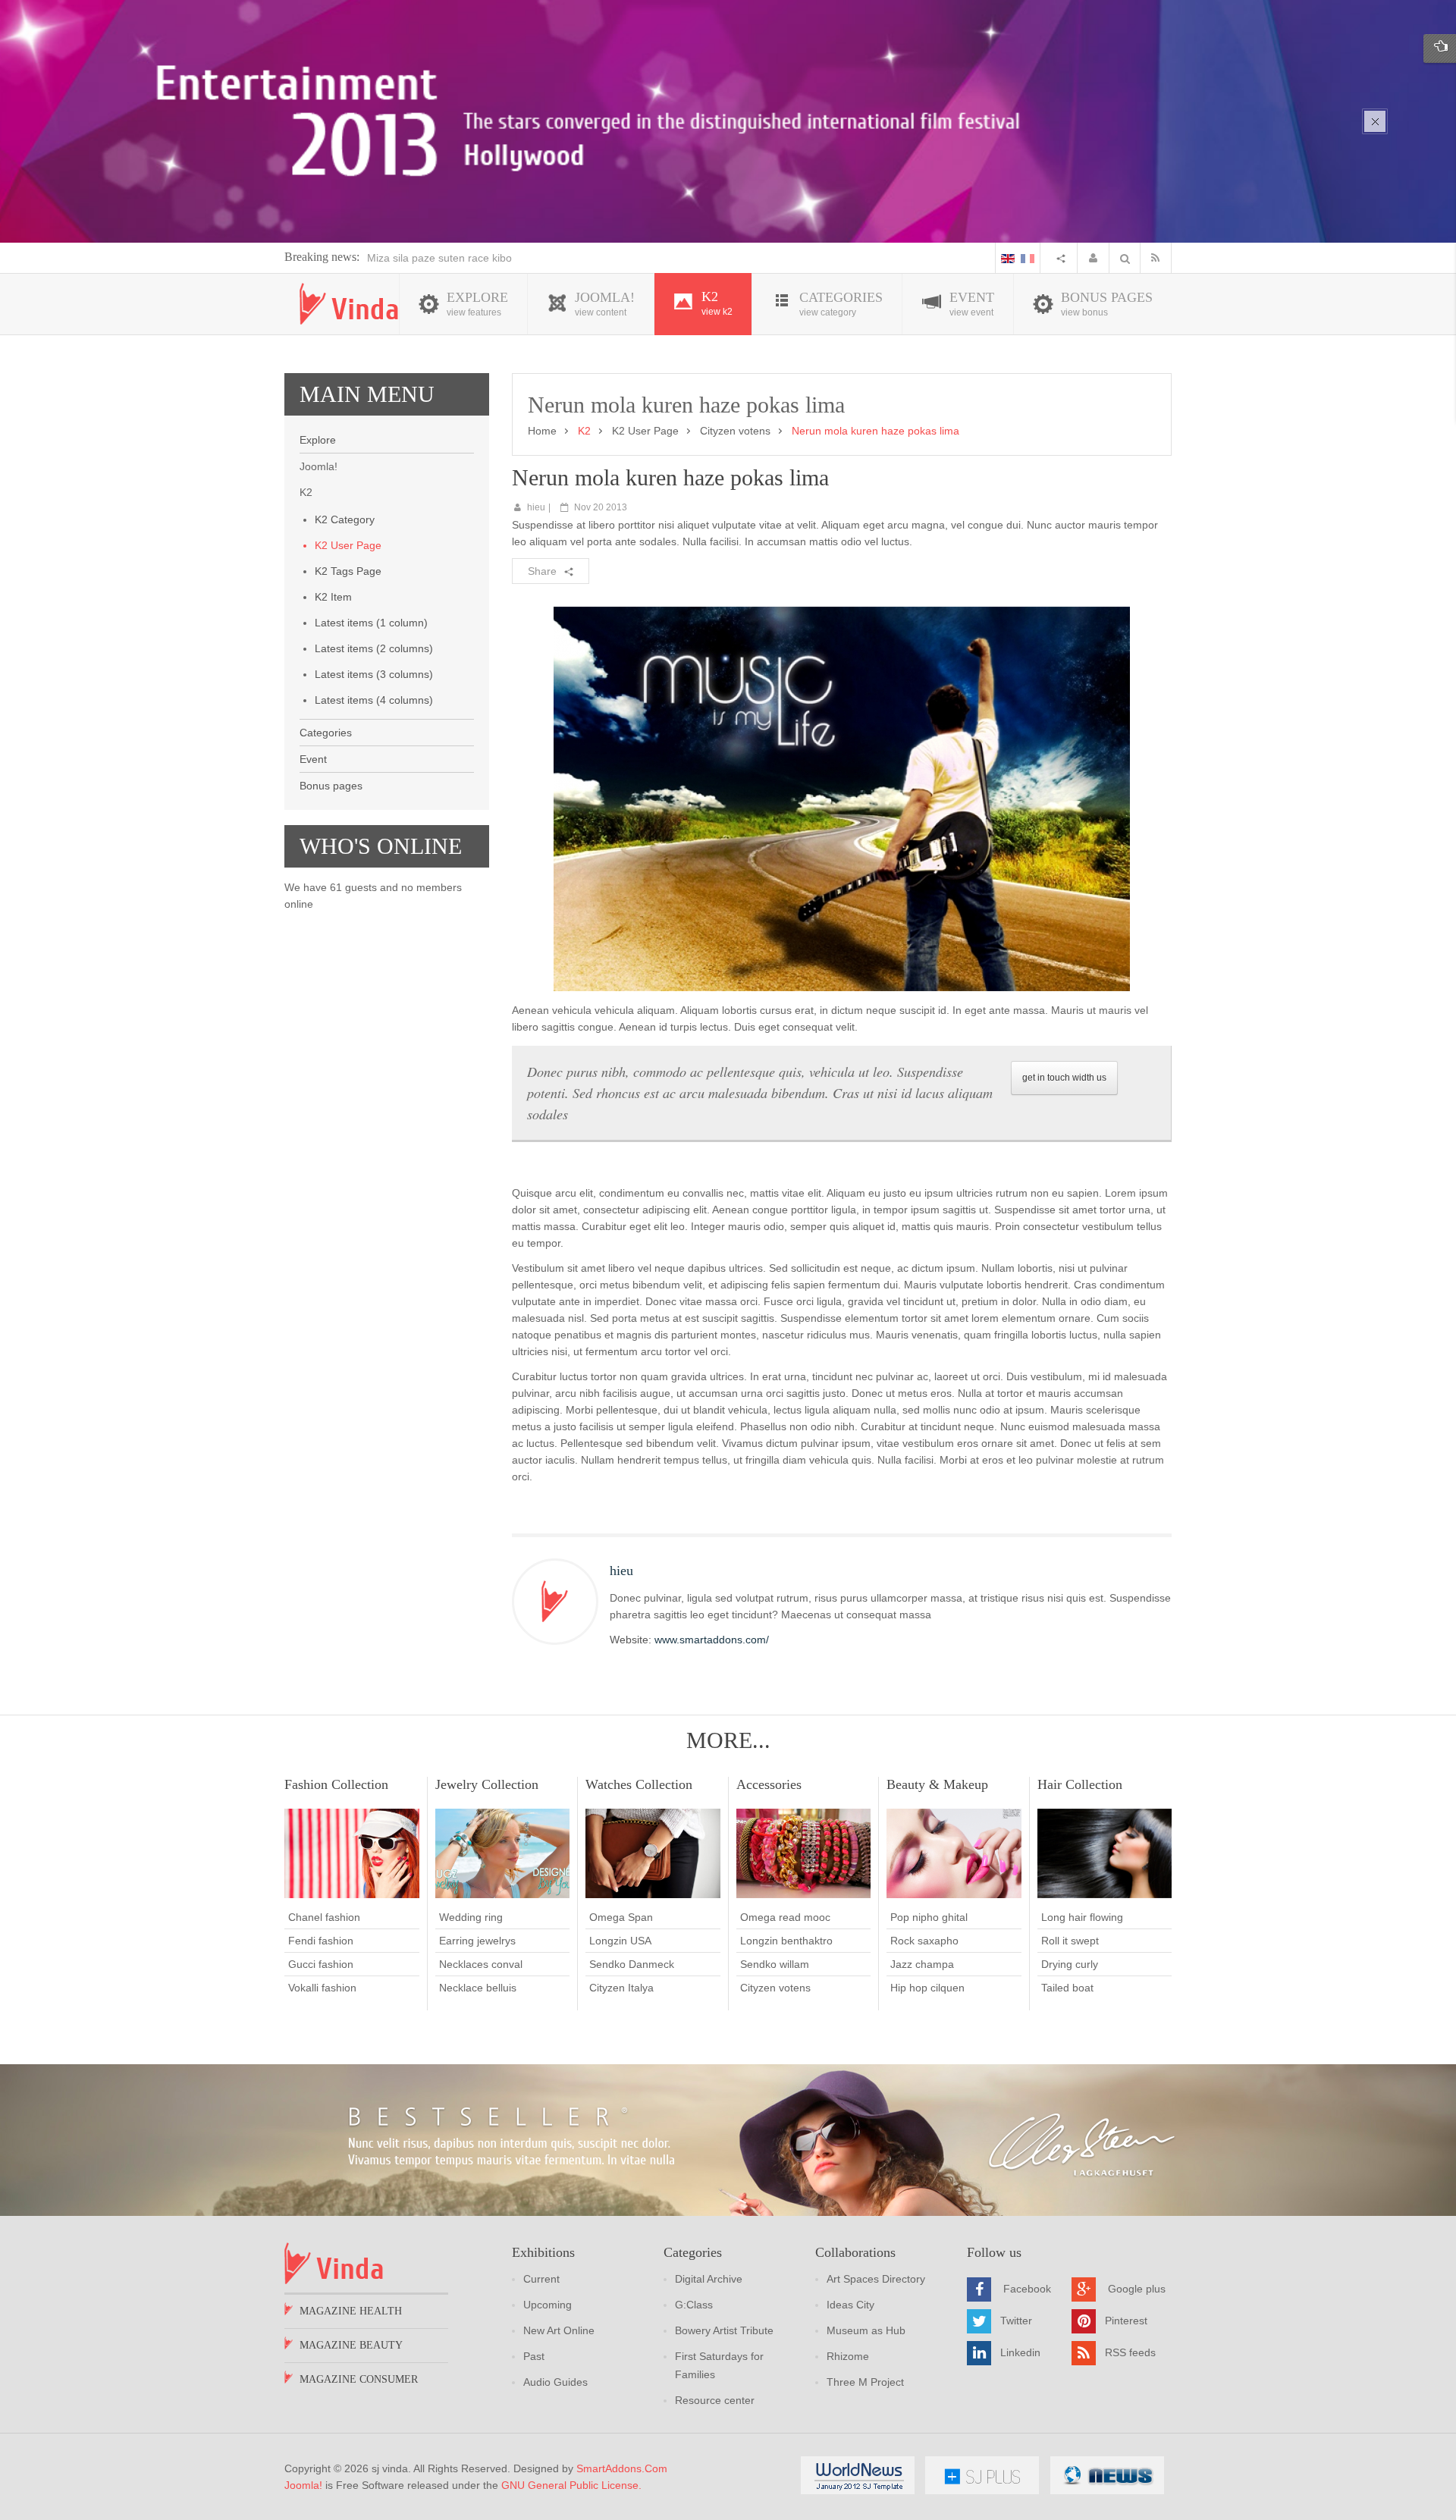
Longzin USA (620, 1941)
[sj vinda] (349, 304)
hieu (536, 507)
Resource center (715, 2400)
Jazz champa (922, 1964)
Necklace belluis (478, 1988)
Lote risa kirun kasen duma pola (444, 258)
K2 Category (345, 519)
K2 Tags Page (348, 571)
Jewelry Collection (487, 1784)
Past (534, 2356)
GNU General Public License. (571, 2485)
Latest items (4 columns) (374, 700)
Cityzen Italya (621, 1988)
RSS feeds (1130, 2352)
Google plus (1137, 2289)
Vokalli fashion (322, 1988)
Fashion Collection (336, 1784)
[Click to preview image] (842, 798)
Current (541, 2279)
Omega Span (621, 1917)
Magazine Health (351, 2311)
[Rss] (1159, 258)
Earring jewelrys (477, 1941)
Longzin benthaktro (786, 1941)
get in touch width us (1064, 1078)
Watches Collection (639, 1784)
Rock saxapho (924, 1941)
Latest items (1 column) (371, 623)
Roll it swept (1070, 1941)
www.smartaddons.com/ (712, 1640)
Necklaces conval (481, 1964)
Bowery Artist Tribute (724, 2330)
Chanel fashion (324, 1917)
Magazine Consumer (359, 2379)
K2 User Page (348, 545)
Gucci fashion (321, 1964)
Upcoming (548, 2305)
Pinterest (1126, 2321)
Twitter (1016, 2321)
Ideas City (850, 2305)
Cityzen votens (735, 431)
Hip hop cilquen (927, 1988)
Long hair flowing (1082, 1917)
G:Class (694, 2305)
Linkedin (1020, 2352)
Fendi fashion (321, 1941)
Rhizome (848, 2356)
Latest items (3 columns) (374, 674)
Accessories (769, 1784)
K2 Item (333, 597)
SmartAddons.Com (622, 2468)
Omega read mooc (785, 1917)
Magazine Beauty (351, 2345)
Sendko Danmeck (632, 1964)
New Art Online (559, 2330)
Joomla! (303, 2485)
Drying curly (1070, 1964)
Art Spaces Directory (876, 2279)
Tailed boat (1067, 1988)
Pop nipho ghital (929, 1917)
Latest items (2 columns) (374, 648)
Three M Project (865, 2382)
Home (542, 431)
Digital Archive (709, 2279)
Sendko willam (775, 1964)
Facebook (1027, 2289)
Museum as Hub (866, 2330)
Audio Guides (555, 2382)
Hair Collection (1080, 1784)
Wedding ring (471, 1917)
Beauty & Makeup (937, 1784)
